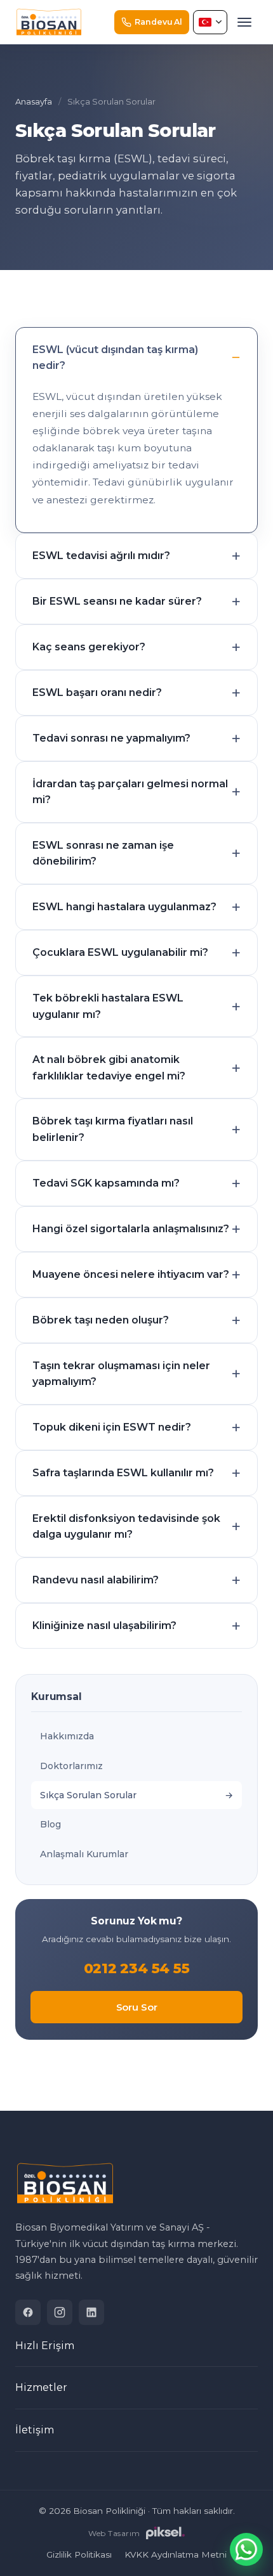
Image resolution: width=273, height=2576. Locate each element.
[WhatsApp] (246, 2549)
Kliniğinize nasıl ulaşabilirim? (104, 1626)
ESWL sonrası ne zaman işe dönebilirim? (103, 853)
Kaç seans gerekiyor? (89, 647)
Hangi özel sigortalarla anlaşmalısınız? (131, 1229)
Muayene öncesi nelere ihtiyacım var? (131, 1274)
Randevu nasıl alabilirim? (96, 1580)
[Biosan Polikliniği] (49, 22)
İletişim (35, 2430)
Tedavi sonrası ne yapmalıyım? (111, 738)
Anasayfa (34, 101)
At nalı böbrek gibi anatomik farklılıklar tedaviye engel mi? (109, 1068)
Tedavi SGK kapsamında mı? (106, 1183)
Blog (50, 1824)
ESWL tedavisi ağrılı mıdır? (101, 556)
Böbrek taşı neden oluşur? (101, 1320)
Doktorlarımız (71, 1766)
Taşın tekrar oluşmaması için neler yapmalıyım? (121, 1374)
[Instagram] (60, 2312)
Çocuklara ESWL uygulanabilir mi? (120, 952)
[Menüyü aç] (244, 22)
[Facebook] (28, 2312)
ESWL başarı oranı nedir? (97, 692)
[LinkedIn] (91, 2312)
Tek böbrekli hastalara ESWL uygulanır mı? (108, 1006)
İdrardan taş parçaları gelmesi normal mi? (130, 792)
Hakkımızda (67, 1736)
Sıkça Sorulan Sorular (88, 1795)
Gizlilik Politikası (79, 2554)
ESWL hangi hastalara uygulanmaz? (124, 907)
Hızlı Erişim (45, 2346)
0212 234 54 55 (137, 1968)
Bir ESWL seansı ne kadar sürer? (117, 601)
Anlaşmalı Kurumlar (84, 1854)
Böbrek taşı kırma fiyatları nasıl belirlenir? (113, 1129)
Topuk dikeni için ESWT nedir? (112, 1427)
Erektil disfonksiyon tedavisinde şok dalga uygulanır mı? (126, 1527)
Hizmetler (41, 2387)
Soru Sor (137, 2007)
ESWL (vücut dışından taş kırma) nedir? (115, 358)
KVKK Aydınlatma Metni (176, 2554)
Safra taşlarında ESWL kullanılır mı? (123, 1473)
